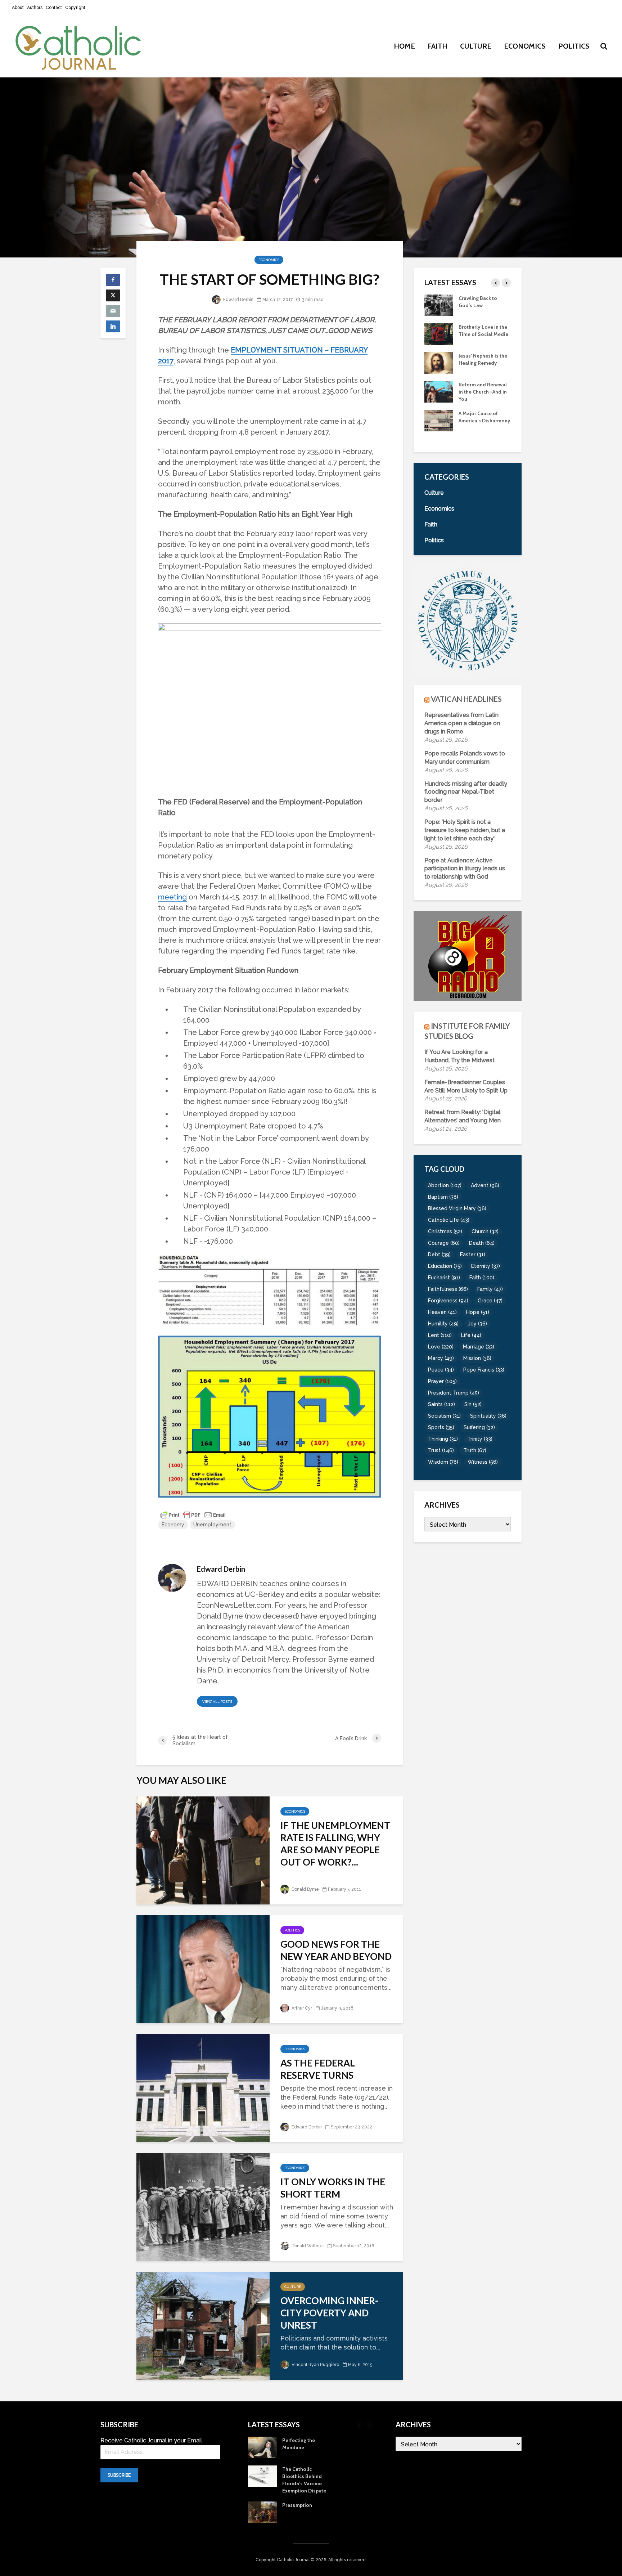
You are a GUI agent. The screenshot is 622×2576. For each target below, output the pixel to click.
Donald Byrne (305, 1889)
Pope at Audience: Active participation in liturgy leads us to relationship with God (465, 869)
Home (404, 46)
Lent (440, 1335)
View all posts (217, 1702)
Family (490, 1289)
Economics (525, 46)
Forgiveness (448, 1301)
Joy (477, 1324)
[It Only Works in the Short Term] (203, 2206)
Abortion (445, 1185)
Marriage (479, 1347)
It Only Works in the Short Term (333, 2188)
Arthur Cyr (301, 2008)
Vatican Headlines (466, 699)
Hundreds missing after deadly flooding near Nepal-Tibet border (466, 792)
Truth (475, 1450)
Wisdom (443, 1462)
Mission (477, 1358)
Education (445, 1266)
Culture (476, 46)
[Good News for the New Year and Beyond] (203, 1969)
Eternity (486, 1266)
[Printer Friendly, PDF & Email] (193, 1514)
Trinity (480, 1439)
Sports (441, 1427)
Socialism (444, 1416)
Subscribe (119, 2475)
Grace (490, 1301)
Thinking (443, 1439)
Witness (483, 1462)
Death (482, 1243)
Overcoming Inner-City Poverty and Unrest (329, 2313)
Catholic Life (449, 1220)
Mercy (441, 1358)
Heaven (442, 1312)
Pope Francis (484, 1370)
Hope (478, 1312)
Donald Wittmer (307, 2246)
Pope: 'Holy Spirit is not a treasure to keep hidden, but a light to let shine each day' (465, 830)
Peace (441, 1370)
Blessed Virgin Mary (457, 1208)
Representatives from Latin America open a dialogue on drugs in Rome (462, 723)
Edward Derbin (238, 300)
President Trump (454, 1393)
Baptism (443, 1197)
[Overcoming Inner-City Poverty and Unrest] (203, 2325)
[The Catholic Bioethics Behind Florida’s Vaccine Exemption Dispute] (439, 420)
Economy (173, 1525)
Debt (439, 1255)
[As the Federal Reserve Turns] (203, 2088)
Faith (438, 46)
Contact (54, 8)
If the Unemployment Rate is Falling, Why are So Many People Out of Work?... (335, 1844)
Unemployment (212, 1525)
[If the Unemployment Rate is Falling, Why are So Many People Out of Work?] (203, 1850)
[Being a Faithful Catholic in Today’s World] (439, 305)
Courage (444, 1243)
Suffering (479, 1427)
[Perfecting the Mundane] (439, 391)
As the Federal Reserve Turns (318, 2069)
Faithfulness (448, 1289)
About (18, 8)
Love (441, 1347)
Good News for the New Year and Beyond (336, 1950)
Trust (441, 1450)
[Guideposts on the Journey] (439, 362)
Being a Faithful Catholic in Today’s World (481, 305)
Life (471, 1335)
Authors (35, 8)
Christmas (445, 1231)
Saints (441, 1404)
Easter (473, 1255)
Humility (443, 1324)
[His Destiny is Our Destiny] (439, 333)
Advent (485, 1185)
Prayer (442, 1381)
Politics (574, 46)
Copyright (75, 8)
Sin (473, 1404)
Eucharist (444, 1278)
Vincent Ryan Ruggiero (315, 2365)
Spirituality (488, 1416)
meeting (172, 897)
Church (485, 1231)
